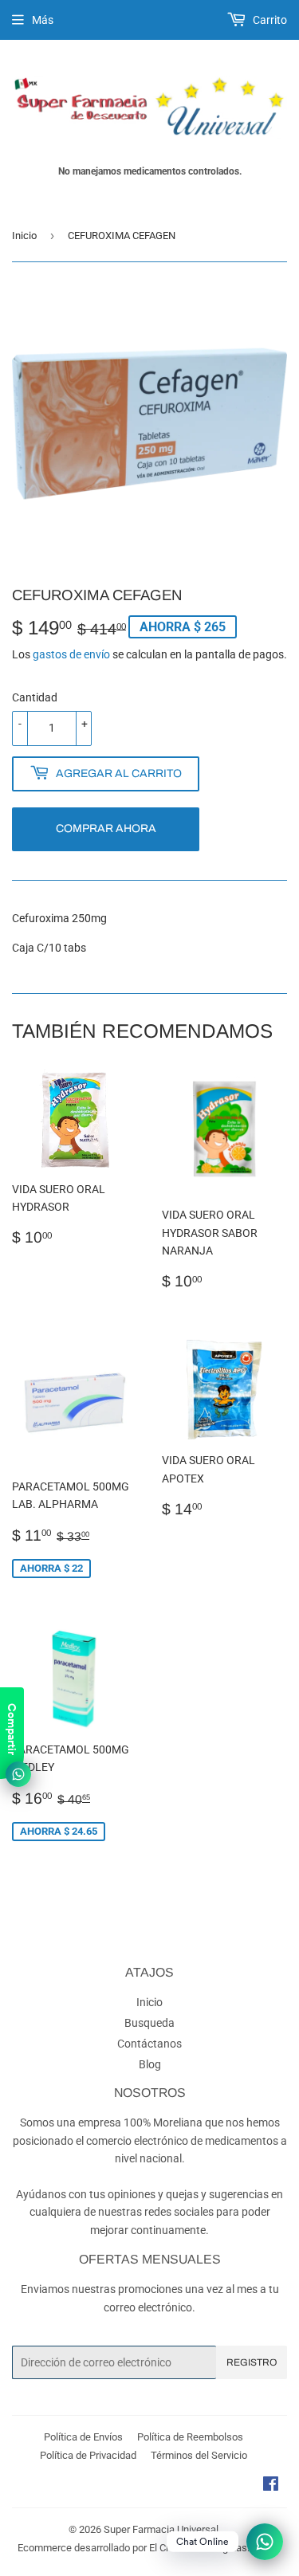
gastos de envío (71, 654)
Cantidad (35, 697)
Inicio (24, 236)
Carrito (269, 20)
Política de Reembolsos (190, 2437)
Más (43, 20)
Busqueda (149, 2023)
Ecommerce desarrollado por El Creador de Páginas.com (144, 2548)
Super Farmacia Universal (161, 2529)
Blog (150, 2064)
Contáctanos (149, 2044)
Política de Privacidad (88, 2455)
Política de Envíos (83, 2437)
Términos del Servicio (199, 2455)
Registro (252, 2362)
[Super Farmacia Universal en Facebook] (271, 2486)
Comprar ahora (106, 829)
